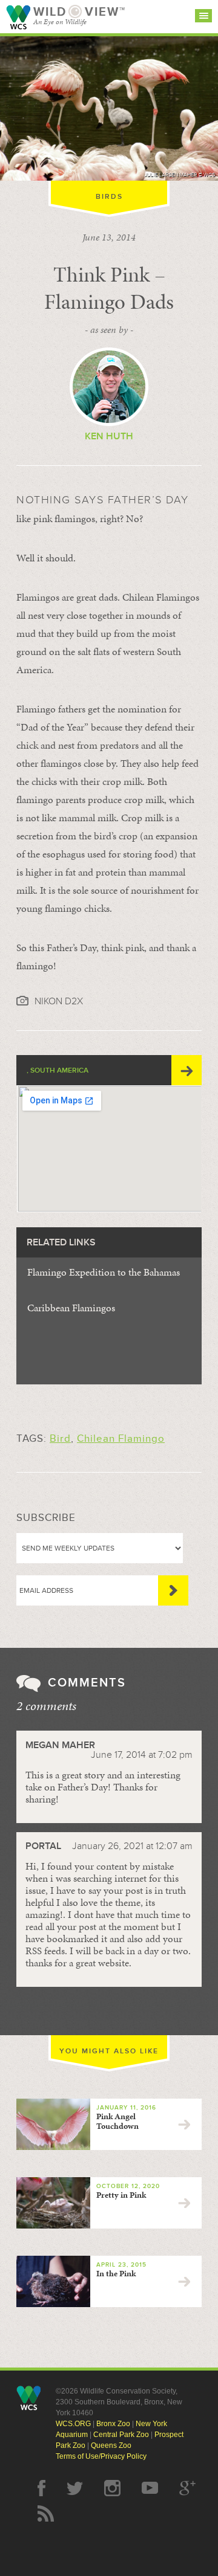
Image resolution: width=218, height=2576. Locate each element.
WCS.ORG (73, 2424)
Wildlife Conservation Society (18, 17)
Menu (203, 16)
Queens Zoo (111, 2445)
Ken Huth (109, 436)
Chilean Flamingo (121, 1438)
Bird (60, 1438)
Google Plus (187, 2488)
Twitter (75, 2488)
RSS (46, 2513)
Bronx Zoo (113, 2424)
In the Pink (116, 2274)
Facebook (41, 2488)
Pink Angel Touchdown (117, 2121)
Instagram (112, 2488)
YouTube (150, 2488)
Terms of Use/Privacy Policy (101, 2456)
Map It (187, 1070)
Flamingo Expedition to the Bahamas (104, 1272)
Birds (109, 197)
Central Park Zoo (121, 2435)
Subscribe (173, 1590)
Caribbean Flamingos (71, 1308)
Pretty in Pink (121, 2195)
